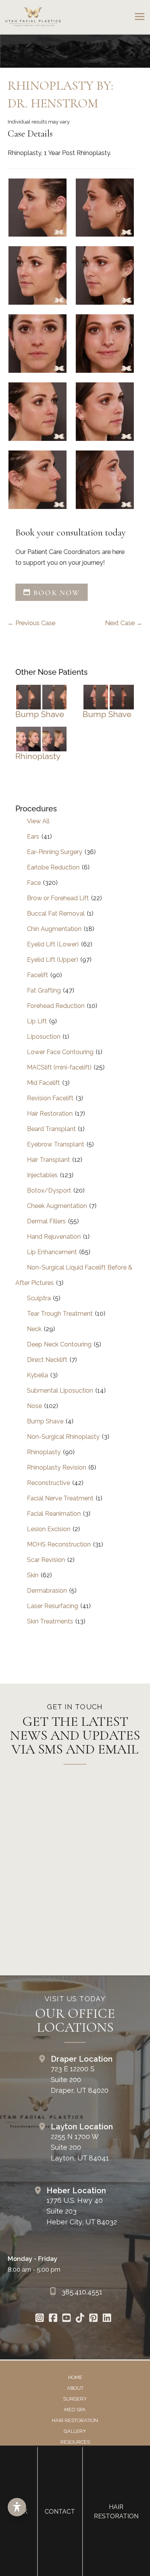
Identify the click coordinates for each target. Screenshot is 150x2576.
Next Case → (124, 623)
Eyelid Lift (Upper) (52, 960)
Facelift (37, 975)
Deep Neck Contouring (59, 1344)
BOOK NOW (56, 593)
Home (75, 2377)
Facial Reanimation (54, 1514)
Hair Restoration (50, 1114)
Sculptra (39, 1298)
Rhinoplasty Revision (57, 1467)
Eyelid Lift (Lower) (53, 944)
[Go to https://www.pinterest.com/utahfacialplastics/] (93, 2319)
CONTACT (60, 2512)
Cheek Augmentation (57, 1206)
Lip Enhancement (52, 1252)
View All (38, 821)
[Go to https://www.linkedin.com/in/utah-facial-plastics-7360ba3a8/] (107, 2319)
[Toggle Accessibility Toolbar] (17, 2507)
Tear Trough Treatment (60, 1314)
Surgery (75, 2399)
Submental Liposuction (60, 1391)
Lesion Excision (49, 1529)
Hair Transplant (48, 1160)
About (75, 2388)
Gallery (75, 2431)
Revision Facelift (50, 1098)
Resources (75, 2442)
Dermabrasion (47, 1591)
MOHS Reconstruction (59, 1544)
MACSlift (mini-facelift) (59, 1067)
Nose (34, 1406)
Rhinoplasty (38, 756)
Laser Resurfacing (52, 1606)
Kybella (37, 1375)
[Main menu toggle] (139, 17)
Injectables (42, 1175)
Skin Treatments (50, 1621)
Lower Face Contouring (60, 1052)
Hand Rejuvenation (54, 1237)
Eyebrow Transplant (56, 1144)
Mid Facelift (43, 1083)
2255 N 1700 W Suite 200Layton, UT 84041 (80, 2147)
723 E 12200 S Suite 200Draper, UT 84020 (80, 2080)
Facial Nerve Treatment (60, 1498)
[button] (52, 593)
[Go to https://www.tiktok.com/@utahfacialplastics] (80, 2319)
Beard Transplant (51, 1129)
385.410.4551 (82, 2292)
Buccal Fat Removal (56, 913)
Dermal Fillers (46, 1221)
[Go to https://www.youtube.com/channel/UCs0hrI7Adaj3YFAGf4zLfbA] (66, 2319)
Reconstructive (48, 1483)
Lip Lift (37, 1021)
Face (34, 883)
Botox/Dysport (49, 1190)
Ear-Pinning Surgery (55, 852)
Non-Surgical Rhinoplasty (63, 1437)
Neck (34, 1329)
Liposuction (44, 1037)
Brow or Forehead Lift (58, 898)
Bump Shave (40, 714)
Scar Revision (46, 1560)
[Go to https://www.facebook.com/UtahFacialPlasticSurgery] (53, 2319)
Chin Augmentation (54, 929)
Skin (33, 1575)
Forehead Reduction (56, 1006)
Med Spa (75, 2410)
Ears (33, 837)
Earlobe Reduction (53, 867)
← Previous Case (32, 623)
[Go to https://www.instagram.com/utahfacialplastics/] (39, 2319)
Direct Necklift (47, 1360)
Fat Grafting (44, 990)
